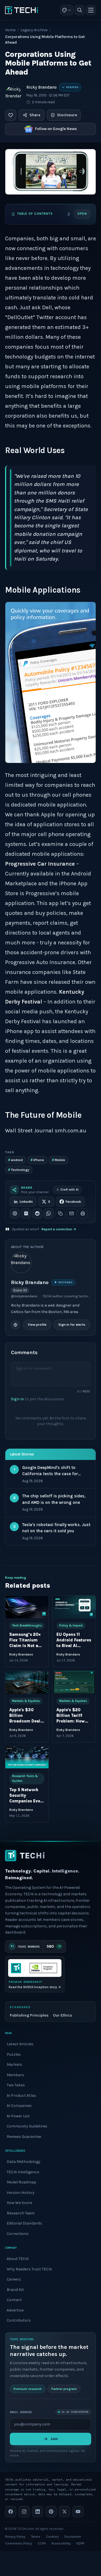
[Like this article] (11, 115)
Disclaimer (73, 2537)
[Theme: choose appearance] (67, 10)
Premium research (28, 2389)
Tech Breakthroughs (27, 1626)
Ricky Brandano (42, 87)
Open (82, 214)
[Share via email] (72, 1213)
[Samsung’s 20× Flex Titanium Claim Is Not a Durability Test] (27, 1607)
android (15, 1160)
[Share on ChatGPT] (15, 1213)
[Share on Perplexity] (26, 1213)
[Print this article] (83, 1213)
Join (54, 2439)
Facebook (73, 1202)
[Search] (80, 10)
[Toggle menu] (91, 10)
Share (35, 115)
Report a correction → (59, 1229)
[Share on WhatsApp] (49, 1213)
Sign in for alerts (72, 1325)
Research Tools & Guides (25, 1778)
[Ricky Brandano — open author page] (13, 94)
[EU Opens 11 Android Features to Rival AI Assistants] (74, 1607)
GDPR (80, 2543)
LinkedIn (26, 1202)
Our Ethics (63, 2015)
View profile (37, 1325)
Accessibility (61, 2543)
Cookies (52, 2537)
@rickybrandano (24, 1296)
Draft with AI (70, 1190)
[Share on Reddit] (37, 1213)
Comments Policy (19, 2543)
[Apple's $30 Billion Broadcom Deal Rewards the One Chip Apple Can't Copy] (27, 1682)
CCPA (42, 2543)
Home (10, 30)
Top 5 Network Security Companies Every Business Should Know (27, 1801)
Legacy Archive (34, 30)
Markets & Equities (26, 1701)
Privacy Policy (15, 2537)
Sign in (17, 1399)
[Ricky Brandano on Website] (15, 1325)
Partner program (64, 2389)
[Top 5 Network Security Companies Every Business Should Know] (27, 1758)
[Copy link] (60, 1213)
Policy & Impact (71, 1626)
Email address (21, 2412)
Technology (19, 1170)
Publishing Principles (29, 2015)
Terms (36, 2537)
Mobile (58, 1160)
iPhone (37, 1160)
